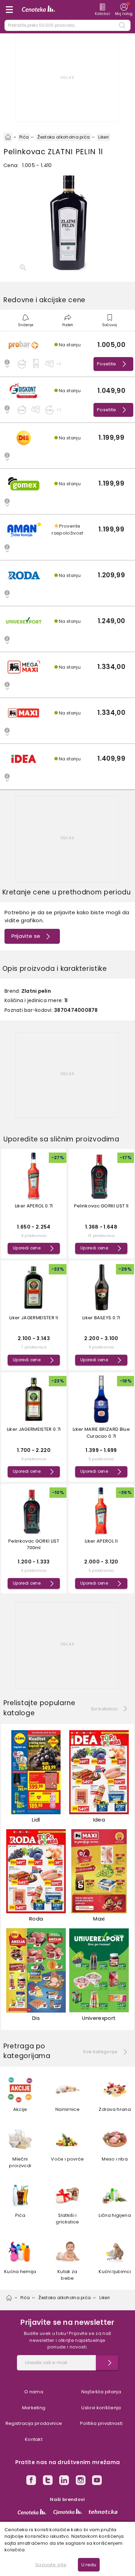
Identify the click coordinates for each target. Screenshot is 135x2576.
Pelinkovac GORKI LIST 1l (101, 1206)
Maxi (99, 1919)
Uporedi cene (27, 1248)
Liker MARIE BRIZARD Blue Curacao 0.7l (101, 1433)
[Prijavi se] (107, 2363)
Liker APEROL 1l (101, 1541)
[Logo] (38, 10)
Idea (99, 1820)
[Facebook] (31, 2481)
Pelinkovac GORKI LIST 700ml (34, 1545)
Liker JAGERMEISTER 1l (34, 1318)
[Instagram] (81, 2481)
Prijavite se (26, 936)
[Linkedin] (64, 2481)
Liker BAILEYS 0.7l (101, 1318)
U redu (89, 2565)
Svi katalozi (104, 1709)
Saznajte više (51, 2565)
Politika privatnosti (101, 2423)
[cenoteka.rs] (32, 2512)
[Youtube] (97, 2481)
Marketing (34, 2408)
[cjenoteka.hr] (68, 2512)
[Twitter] (48, 2481)
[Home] (8, 137)
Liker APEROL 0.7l (34, 1206)
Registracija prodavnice (34, 2423)
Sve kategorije (100, 2052)
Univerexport (99, 2018)
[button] (67, 354)
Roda (36, 1919)
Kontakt (34, 2439)
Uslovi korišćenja (101, 2408)
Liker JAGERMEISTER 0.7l (34, 1429)
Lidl (36, 1820)
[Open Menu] (9, 10)
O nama (34, 2392)
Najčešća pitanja (101, 2392)
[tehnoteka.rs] (103, 2512)
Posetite (107, 364)
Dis (36, 2018)
